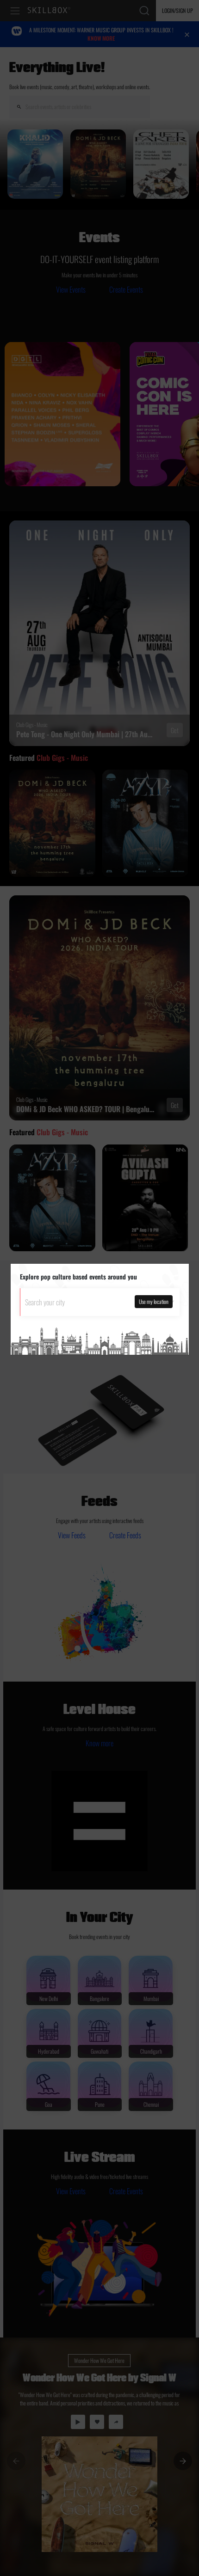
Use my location (154, 1301)
